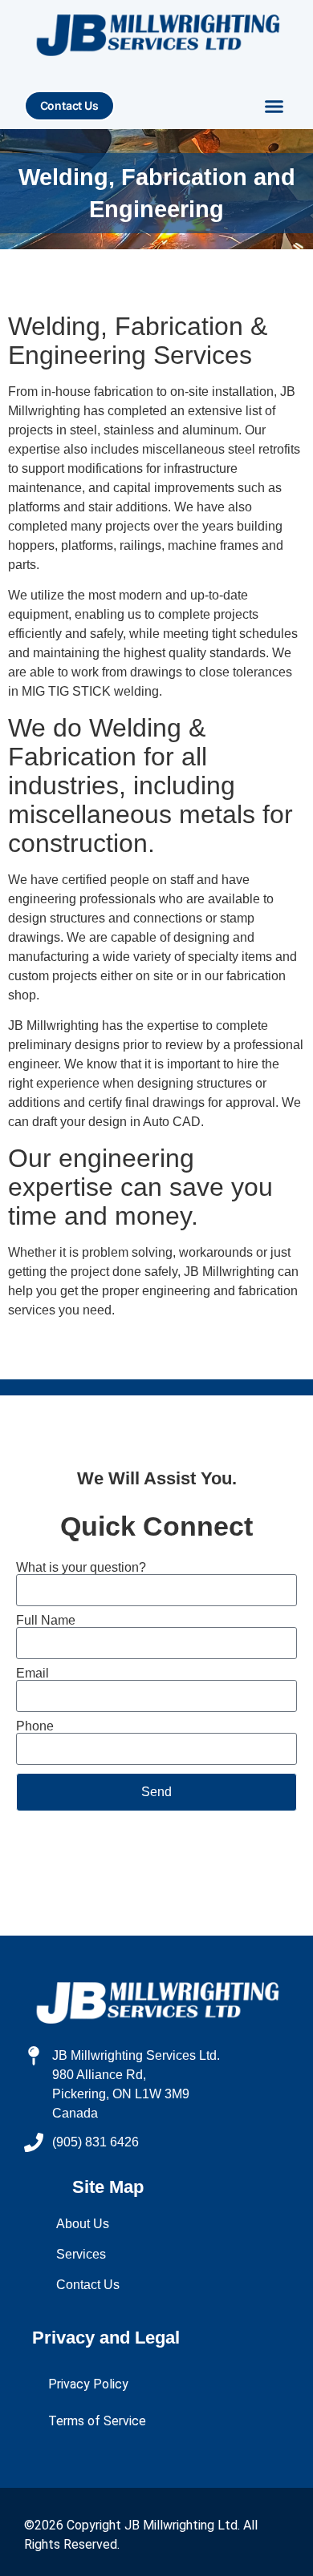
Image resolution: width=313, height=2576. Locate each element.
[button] (274, 107)
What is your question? (81, 1568)
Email (33, 1674)
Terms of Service (97, 2421)
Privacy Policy (88, 2384)
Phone (35, 1726)
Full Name (46, 1621)
